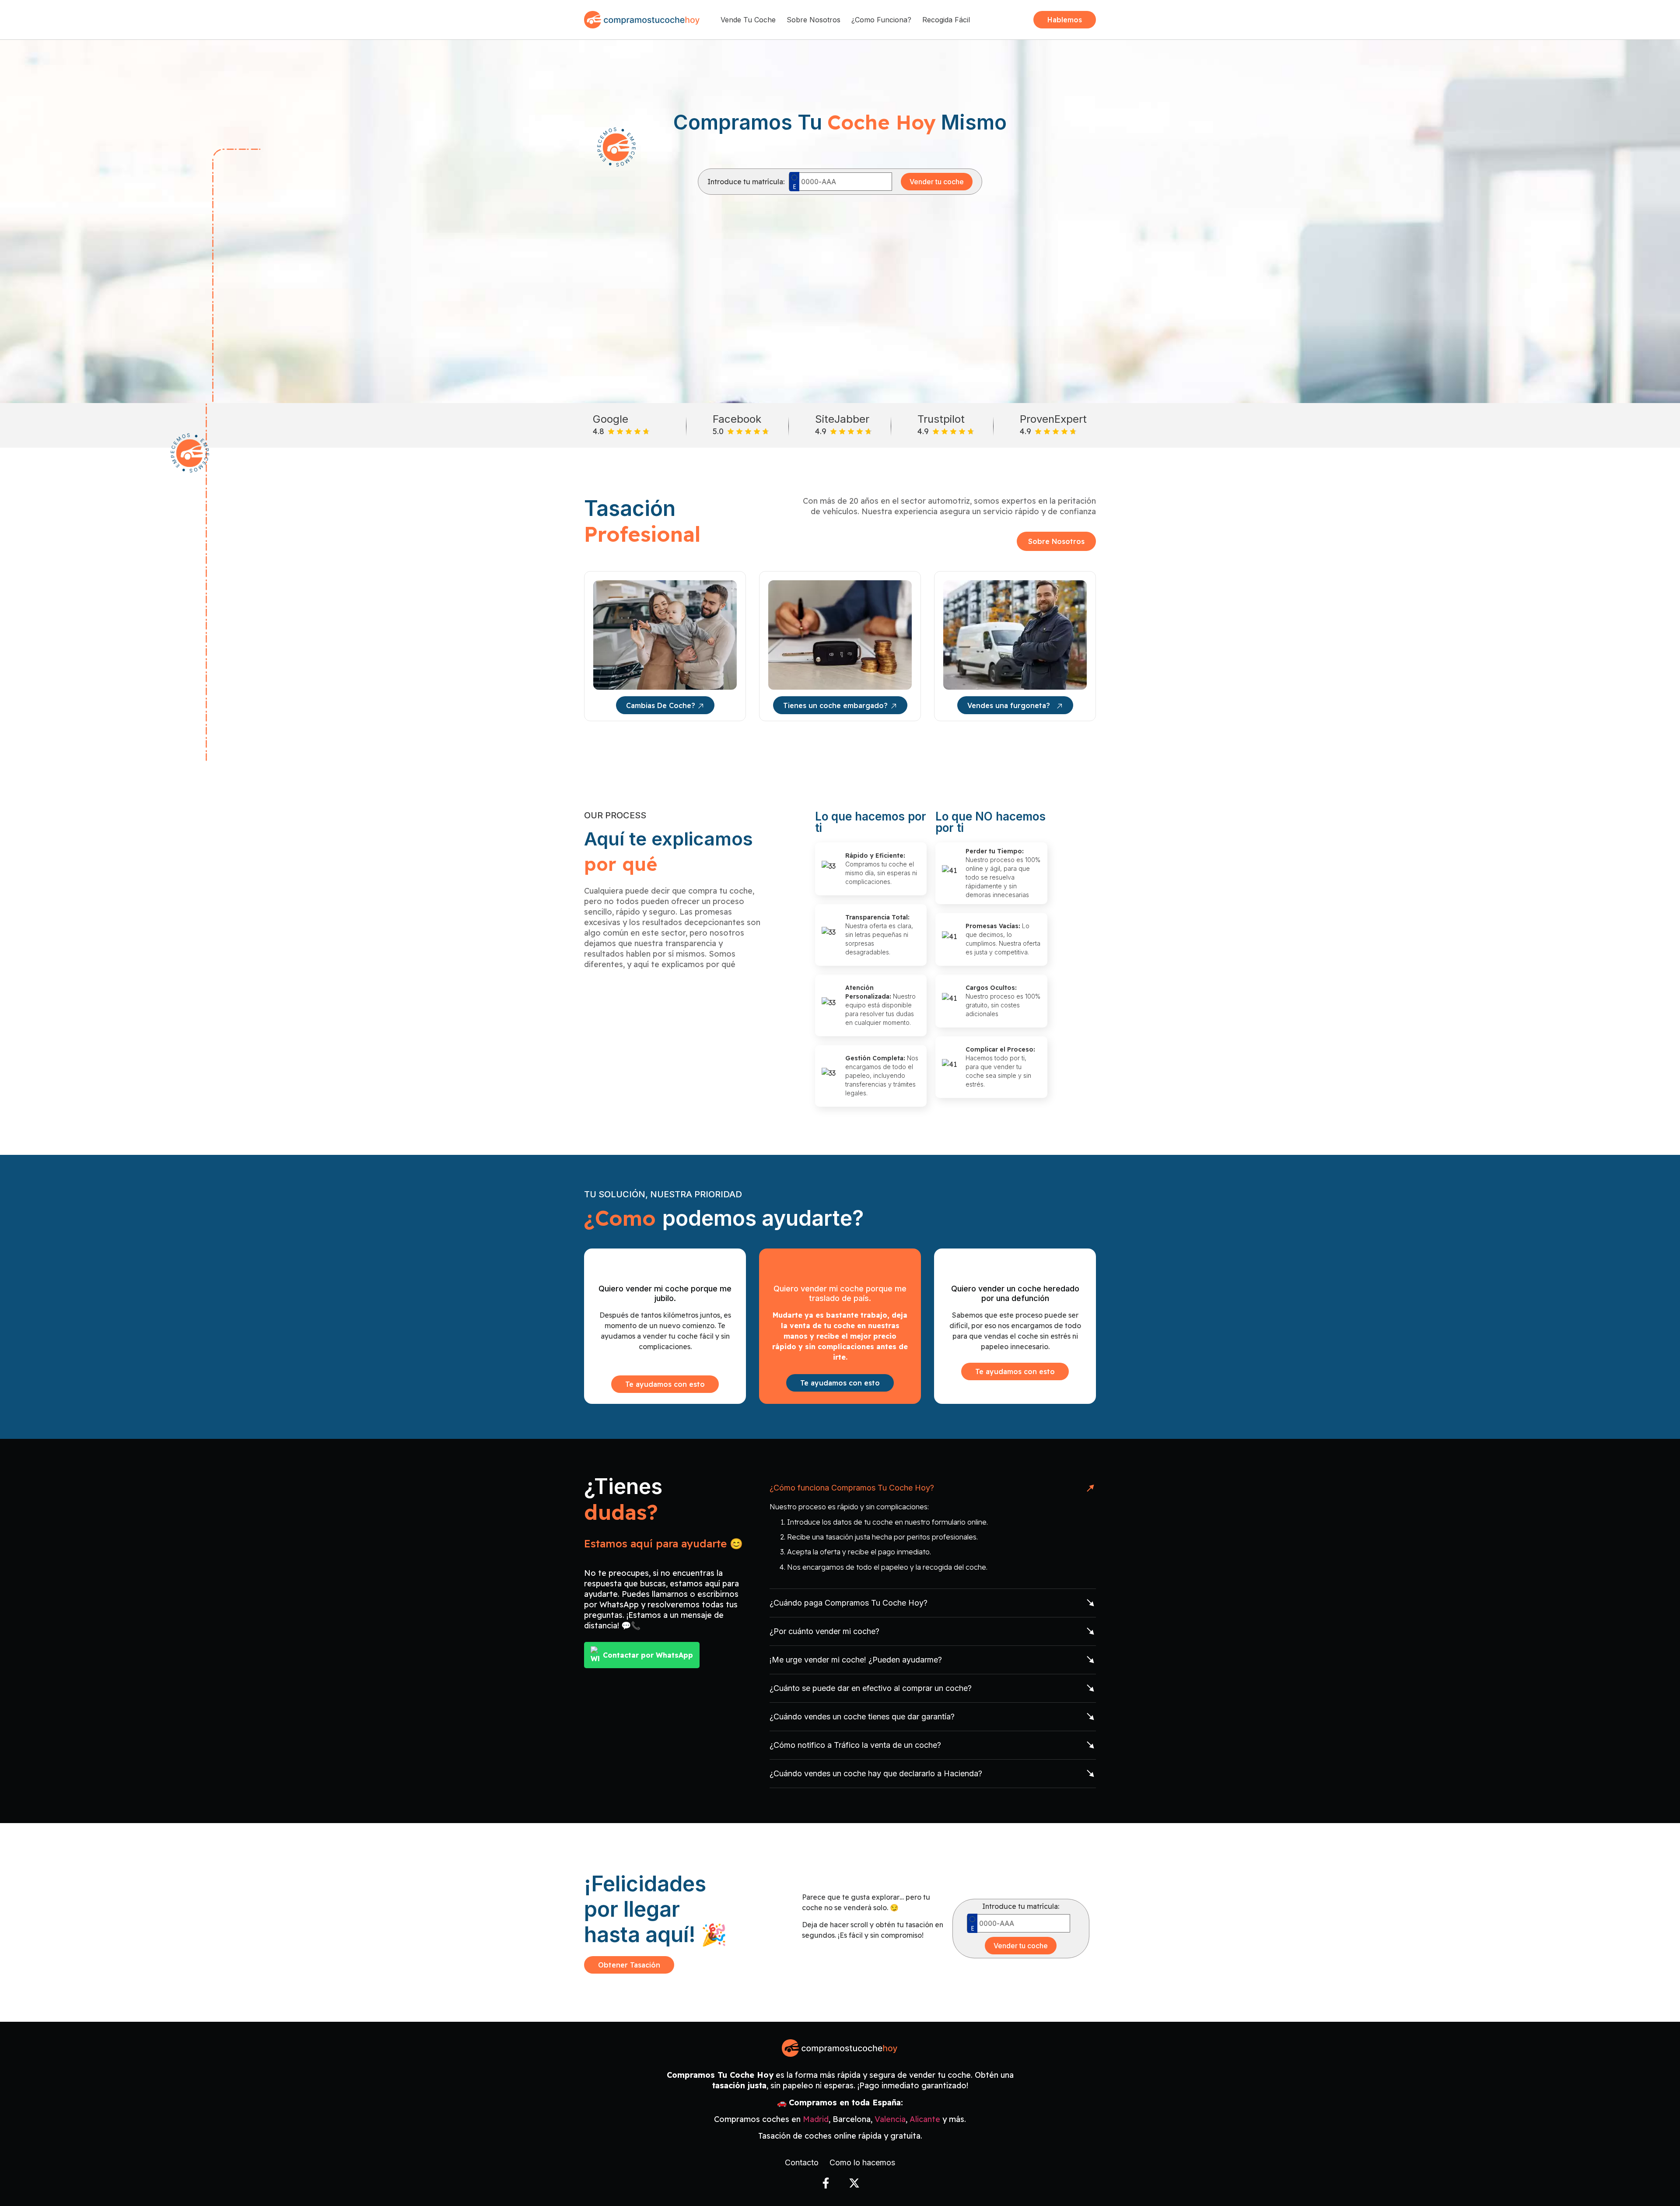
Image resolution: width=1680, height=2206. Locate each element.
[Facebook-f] (826, 2183)
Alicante (925, 2119)
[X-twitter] (854, 2183)
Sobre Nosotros (814, 20)
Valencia (890, 2119)
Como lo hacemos (862, 2163)
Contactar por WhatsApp (648, 1655)
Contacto (802, 2163)
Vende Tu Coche (748, 20)
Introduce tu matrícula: (746, 182)
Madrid (816, 2119)
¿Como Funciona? (881, 20)
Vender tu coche (937, 182)
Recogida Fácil (946, 20)
